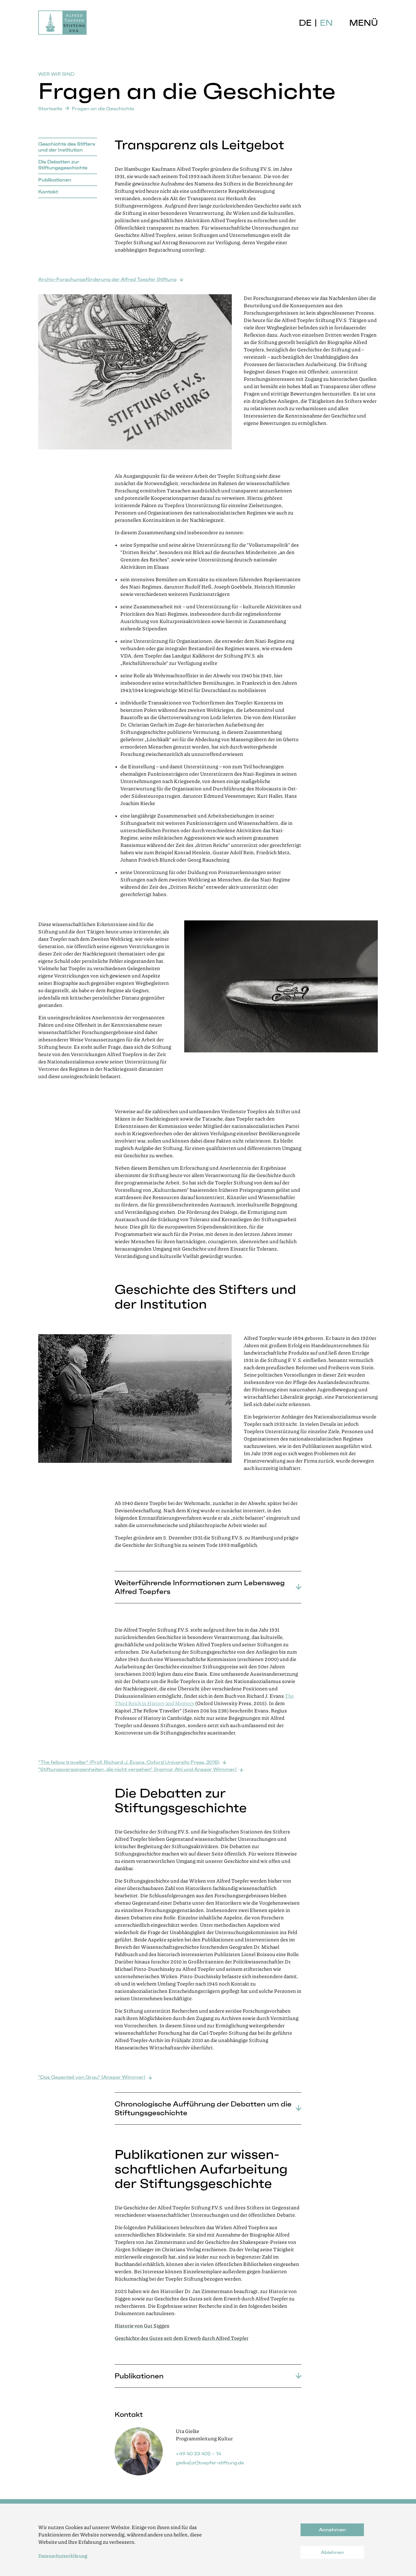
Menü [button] (364, 23)
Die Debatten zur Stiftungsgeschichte (63, 165)
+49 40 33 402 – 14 (198, 2454)
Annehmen (332, 2530)
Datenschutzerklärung (63, 2556)
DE (305, 23)
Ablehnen (332, 2552)
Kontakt (48, 192)
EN (326, 23)
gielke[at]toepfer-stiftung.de (210, 2463)
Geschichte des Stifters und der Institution (67, 147)
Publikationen (55, 180)
